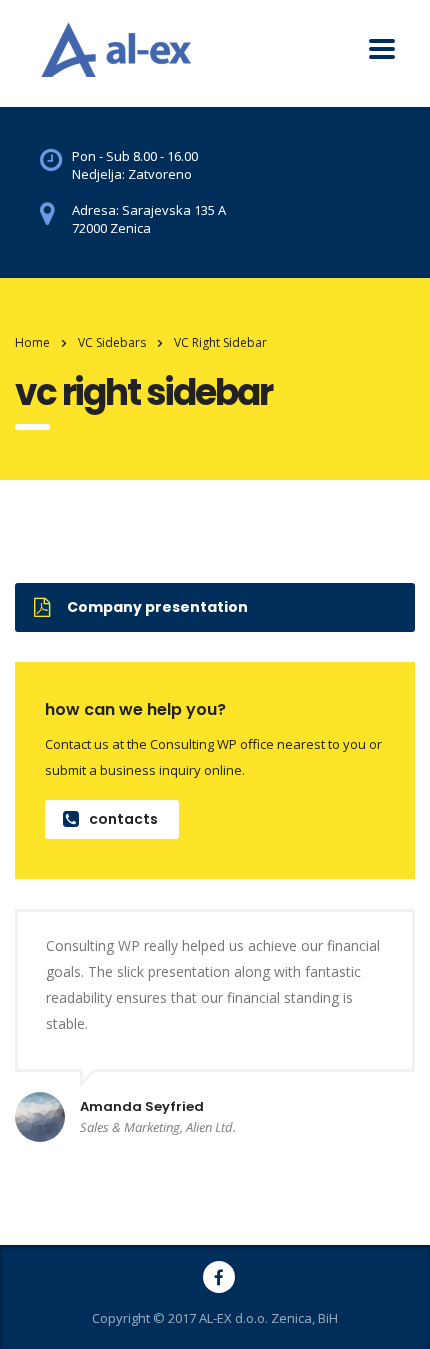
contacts (123, 819)
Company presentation (157, 607)
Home (32, 342)
